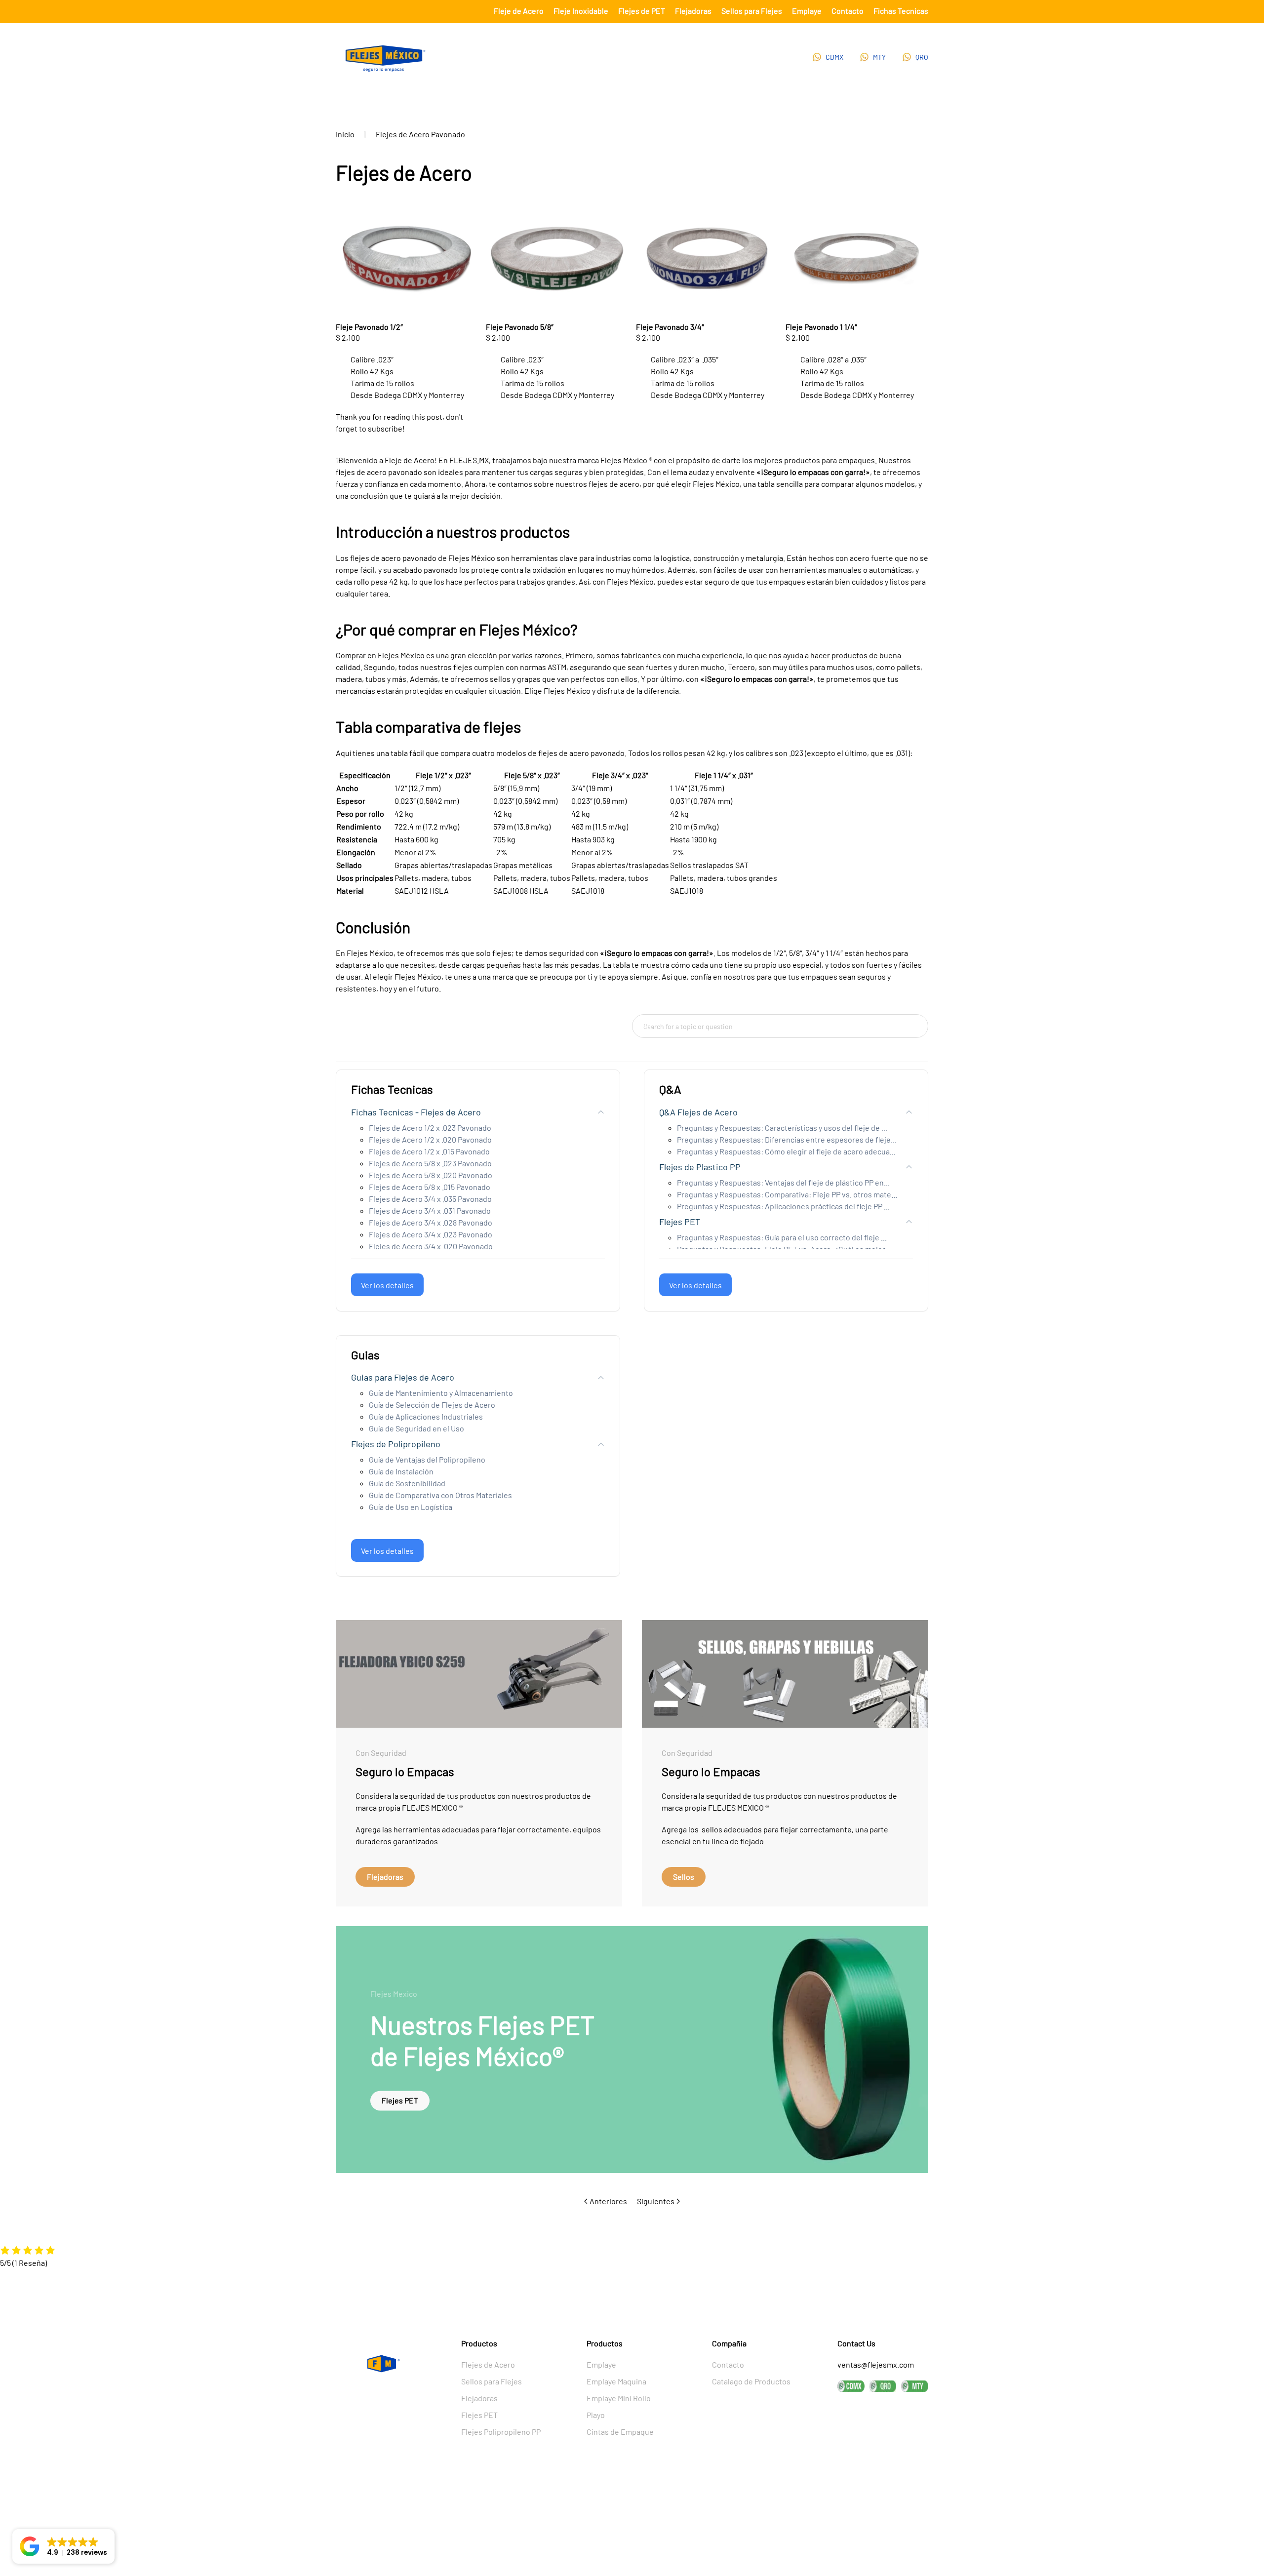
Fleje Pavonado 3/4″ (670, 327)
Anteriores (608, 2201)
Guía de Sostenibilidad (407, 1483)
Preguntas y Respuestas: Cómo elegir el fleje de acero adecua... (786, 1151)
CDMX (834, 57)
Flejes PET (680, 1222)
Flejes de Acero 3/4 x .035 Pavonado (430, 1199)
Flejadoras (693, 11)
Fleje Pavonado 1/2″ (369, 327)
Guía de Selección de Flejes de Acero (432, 1405)
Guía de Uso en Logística (411, 1507)
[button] (63, 2546)
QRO (922, 57)
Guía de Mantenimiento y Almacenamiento (441, 1393)
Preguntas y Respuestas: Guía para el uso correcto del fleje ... (782, 1237)
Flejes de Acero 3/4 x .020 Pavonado (431, 1246)
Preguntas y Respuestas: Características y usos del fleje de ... (782, 1128)
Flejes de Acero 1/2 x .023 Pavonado (430, 1128)
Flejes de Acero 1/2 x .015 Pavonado (429, 1151)
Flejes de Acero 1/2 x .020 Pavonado (430, 1139)
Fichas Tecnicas (901, 11)
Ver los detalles (387, 1285)
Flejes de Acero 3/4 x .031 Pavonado (430, 1210)
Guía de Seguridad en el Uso (416, 1428)
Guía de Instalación (401, 1471)
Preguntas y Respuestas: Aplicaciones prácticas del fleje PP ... (783, 1206)
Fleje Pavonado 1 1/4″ (821, 327)
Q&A (670, 1089)
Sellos (684, 1877)
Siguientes (656, 2201)
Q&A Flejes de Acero (698, 1112)
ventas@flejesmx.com (876, 2364)
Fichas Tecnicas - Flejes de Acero (416, 1112)
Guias (365, 1355)
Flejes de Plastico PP (700, 1167)
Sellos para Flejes (752, 11)
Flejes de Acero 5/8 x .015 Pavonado (430, 1187)
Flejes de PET (642, 11)
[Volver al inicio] (385, 59)
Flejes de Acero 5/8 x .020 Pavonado (431, 1175)
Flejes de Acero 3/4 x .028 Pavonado (431, 1222)
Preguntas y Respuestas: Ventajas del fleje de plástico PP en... (783, 1182)
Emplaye (807, 11)
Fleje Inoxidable (581, 11)
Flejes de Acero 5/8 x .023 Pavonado (430, 1163)
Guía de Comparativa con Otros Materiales (440, 1495)
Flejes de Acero (488, 2364)
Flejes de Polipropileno (396, 1444)
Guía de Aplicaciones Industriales (426, 1416)
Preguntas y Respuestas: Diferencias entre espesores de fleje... (787, 1139)
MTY (879, 57)
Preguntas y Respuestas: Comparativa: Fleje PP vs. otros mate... (787, 1194)
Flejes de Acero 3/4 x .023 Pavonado (431, 1234)
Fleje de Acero (519, 11)
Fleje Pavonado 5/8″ (520, 327)
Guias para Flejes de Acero (403, 1377)
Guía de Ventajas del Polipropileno (427, 1459)
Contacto (848, 11)
